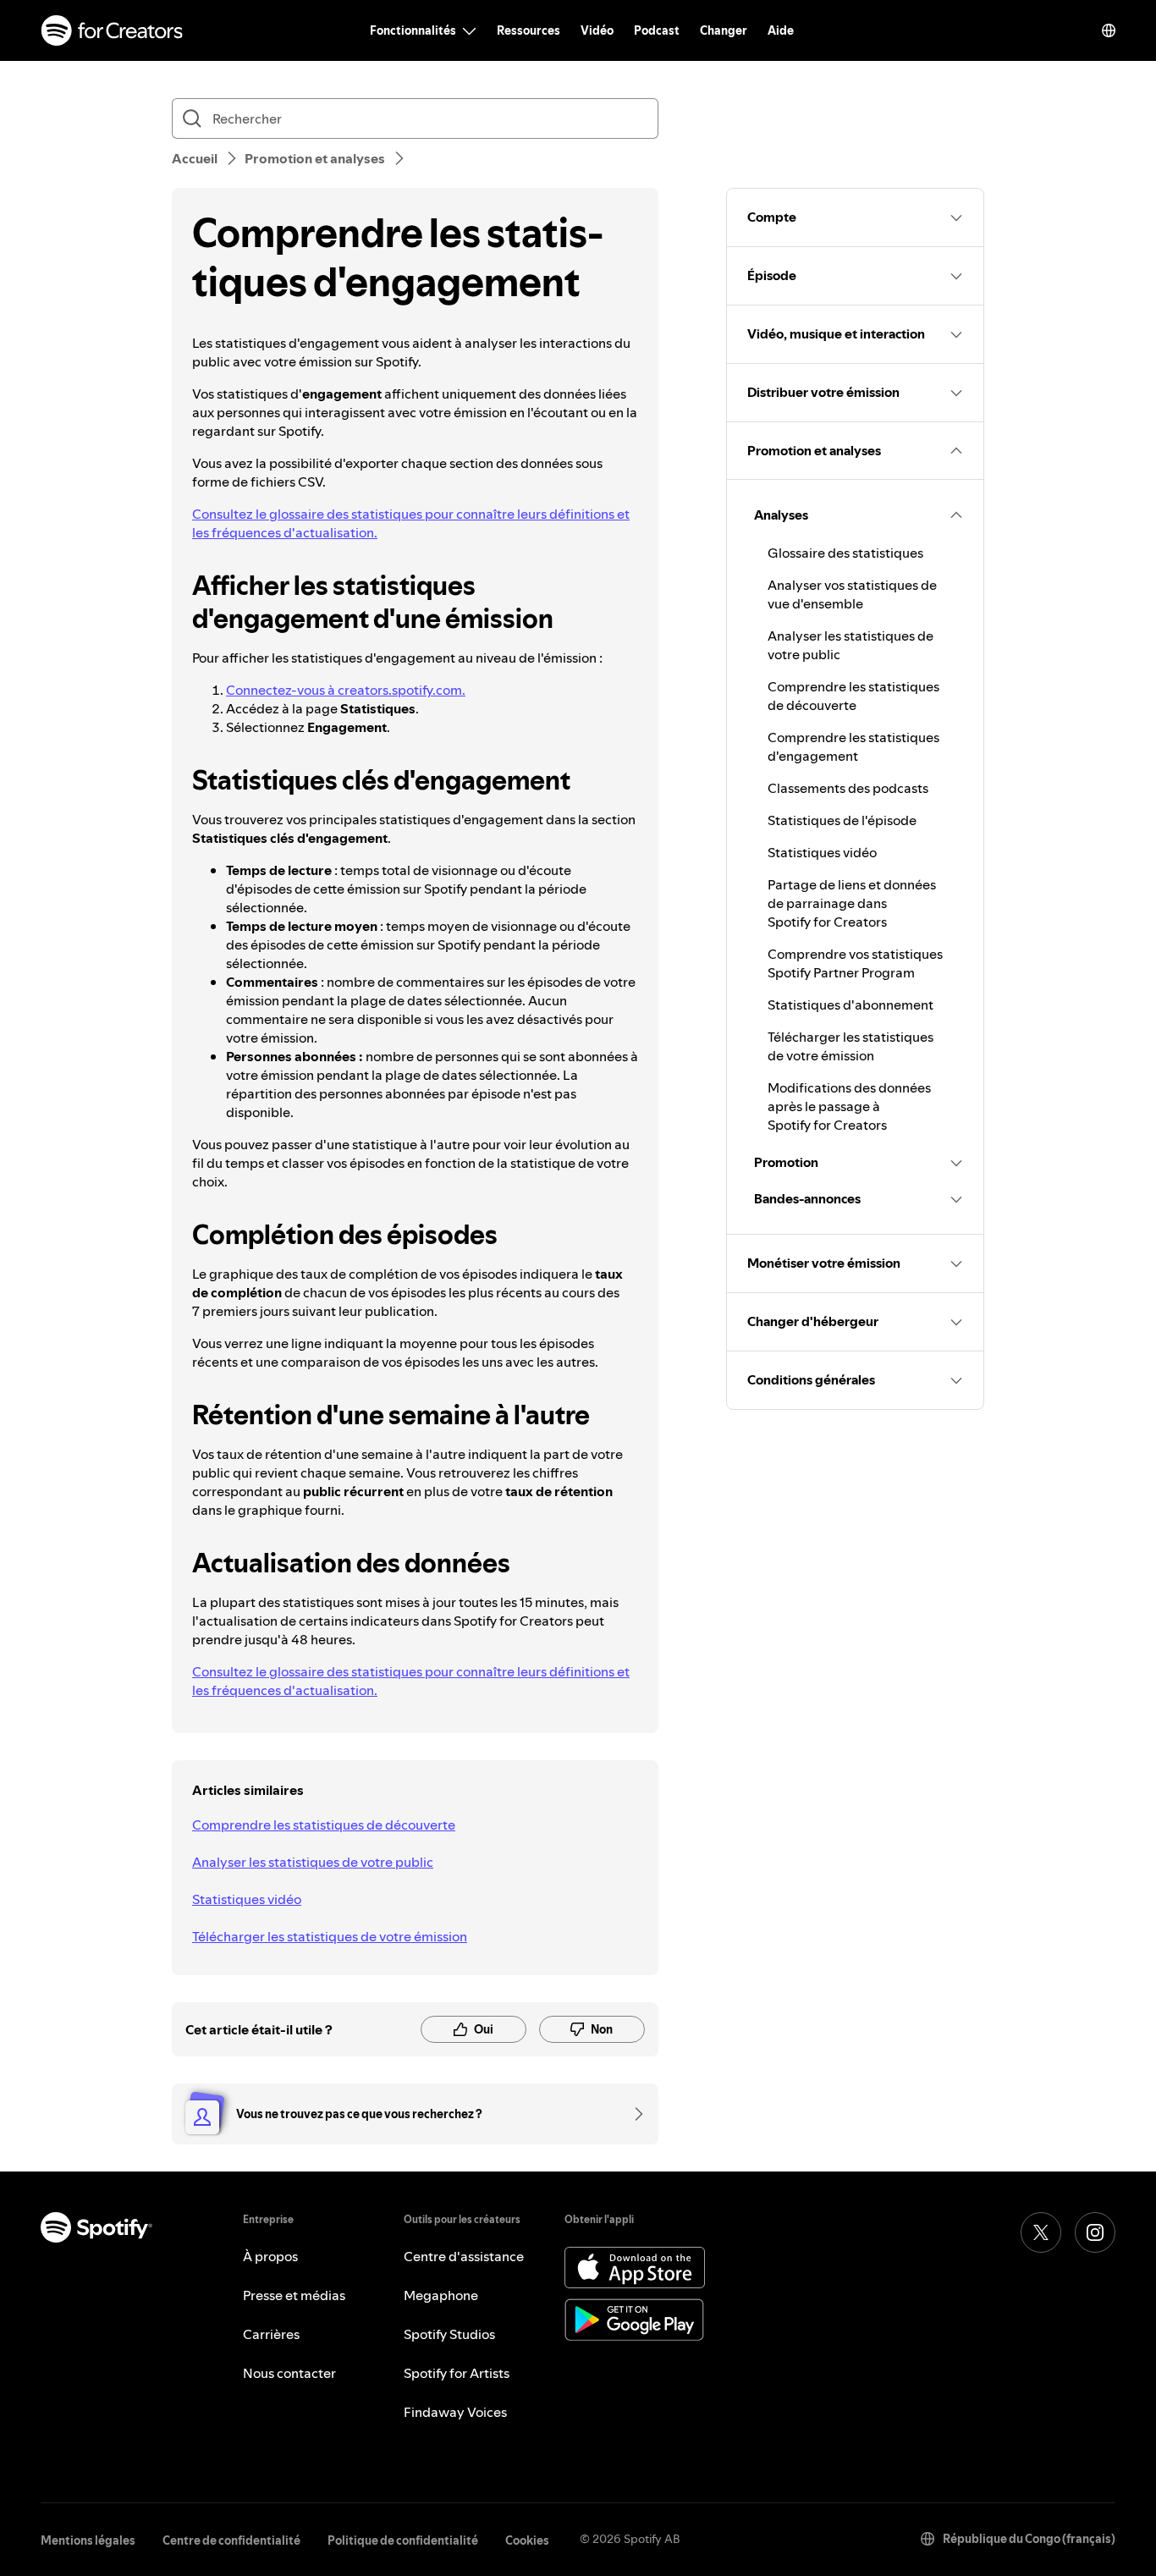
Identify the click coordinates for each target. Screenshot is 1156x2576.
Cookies (527, 2540)
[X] (1041, 2232)
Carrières (271, 2334)
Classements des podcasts (848, 788)
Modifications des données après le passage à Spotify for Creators (849, 1106)
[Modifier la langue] (1109, 30)
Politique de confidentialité (403, 2540)
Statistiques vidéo (247, 1899)
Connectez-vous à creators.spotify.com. (346, 690)
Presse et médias (294, 2295)
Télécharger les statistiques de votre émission (330, 1936)
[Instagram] (1095, 2232)
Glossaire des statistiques (845, 553)
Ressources (528, 30)
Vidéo (597, 30)
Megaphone (441, 2295)
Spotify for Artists (457, 2373)
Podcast (657, 30)
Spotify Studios (449, 2334)
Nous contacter (289, 2373)
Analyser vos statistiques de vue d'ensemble (852, 594)
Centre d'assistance (464, 2256)
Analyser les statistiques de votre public (313, 1862)
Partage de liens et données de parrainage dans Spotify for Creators (852, 903)
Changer (724, 30)
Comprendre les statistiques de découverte (324, 1825)
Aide (781, 30)
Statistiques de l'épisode (842, 820)
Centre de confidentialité (231, 2540)
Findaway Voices (455, 2412)
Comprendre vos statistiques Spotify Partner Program (855, 963)
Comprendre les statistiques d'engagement (853, 746)
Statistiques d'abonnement (850, 1005)
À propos (270, 2256)
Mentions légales (88, 2540)
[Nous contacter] (633, 2114)
